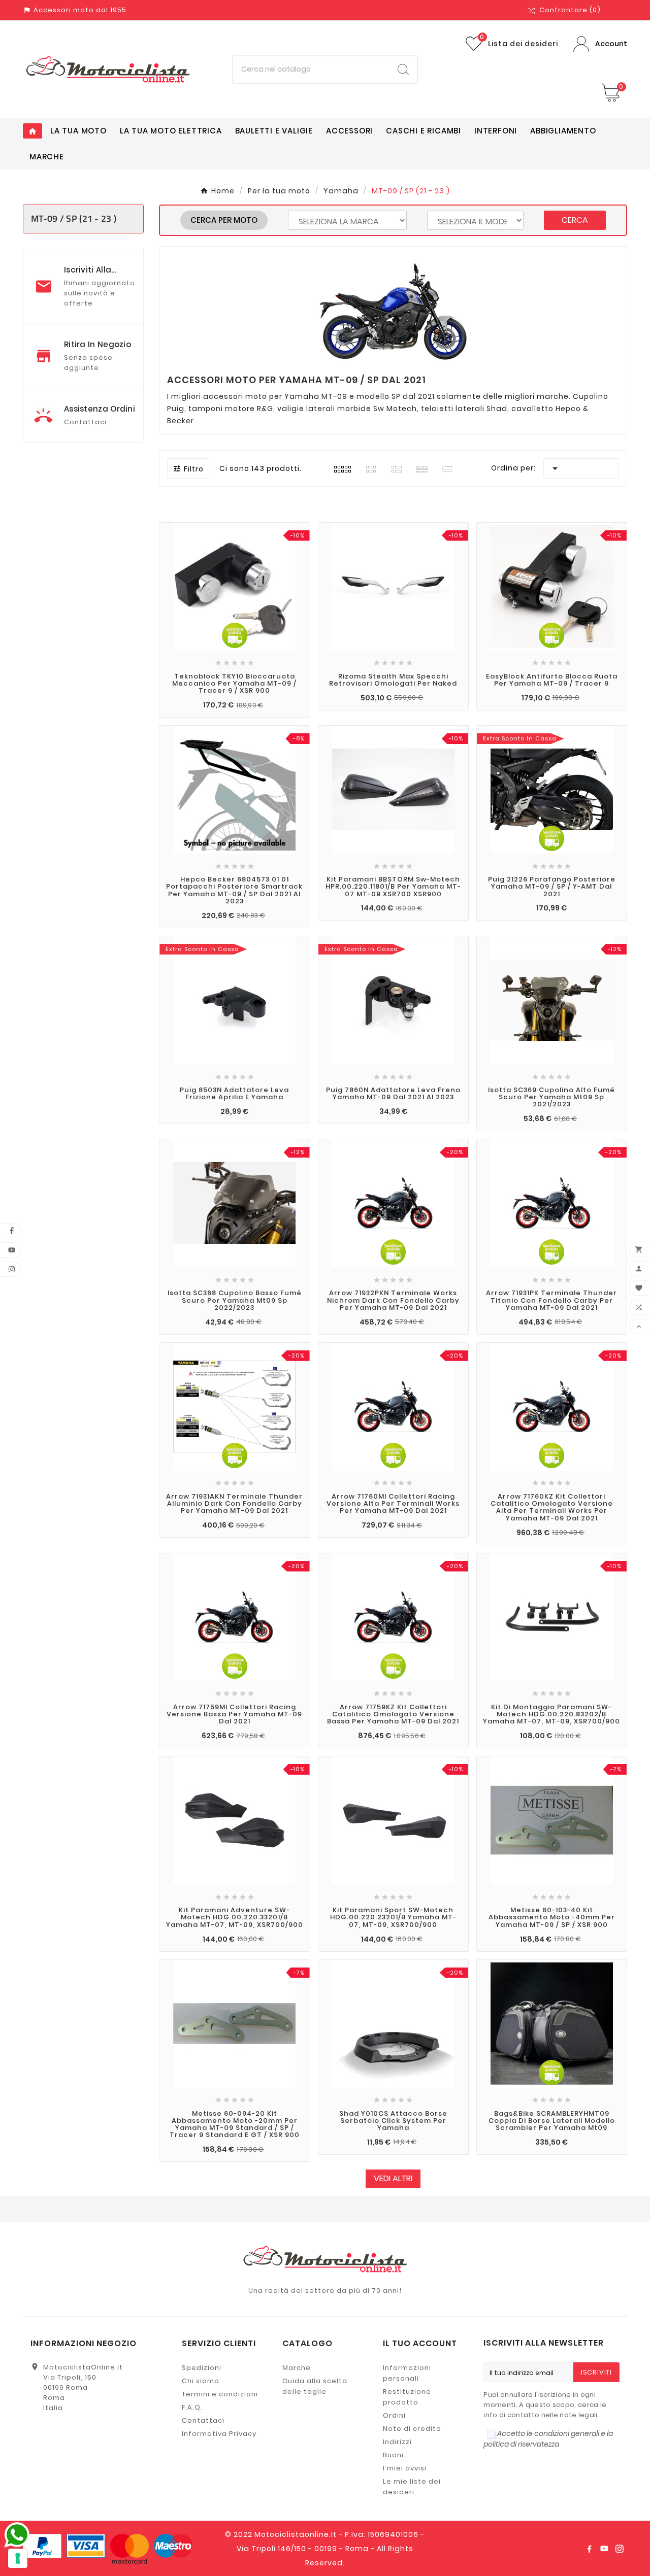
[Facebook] (589, 2549)
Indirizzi (397, 2442)
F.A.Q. (192, 2407)
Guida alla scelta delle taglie (315, 2386)
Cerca (575, 220)
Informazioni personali (407, 2373)
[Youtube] (604, 2549)
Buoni (393, 2455)
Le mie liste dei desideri (412, 2487)
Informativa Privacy (219, 2434)
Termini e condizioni (220, 2394)
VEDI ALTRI (393, 2178)
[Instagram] (620, 2549)
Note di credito (412, 2429)
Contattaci (203, 2420)
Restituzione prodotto (407, 2397)
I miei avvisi (405, 2468)
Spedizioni (202, 2368)
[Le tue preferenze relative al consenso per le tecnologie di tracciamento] (18, 2558)
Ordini (394, 2415)
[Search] (403, 70)
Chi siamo (201, 2381)
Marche (297, 2368)
